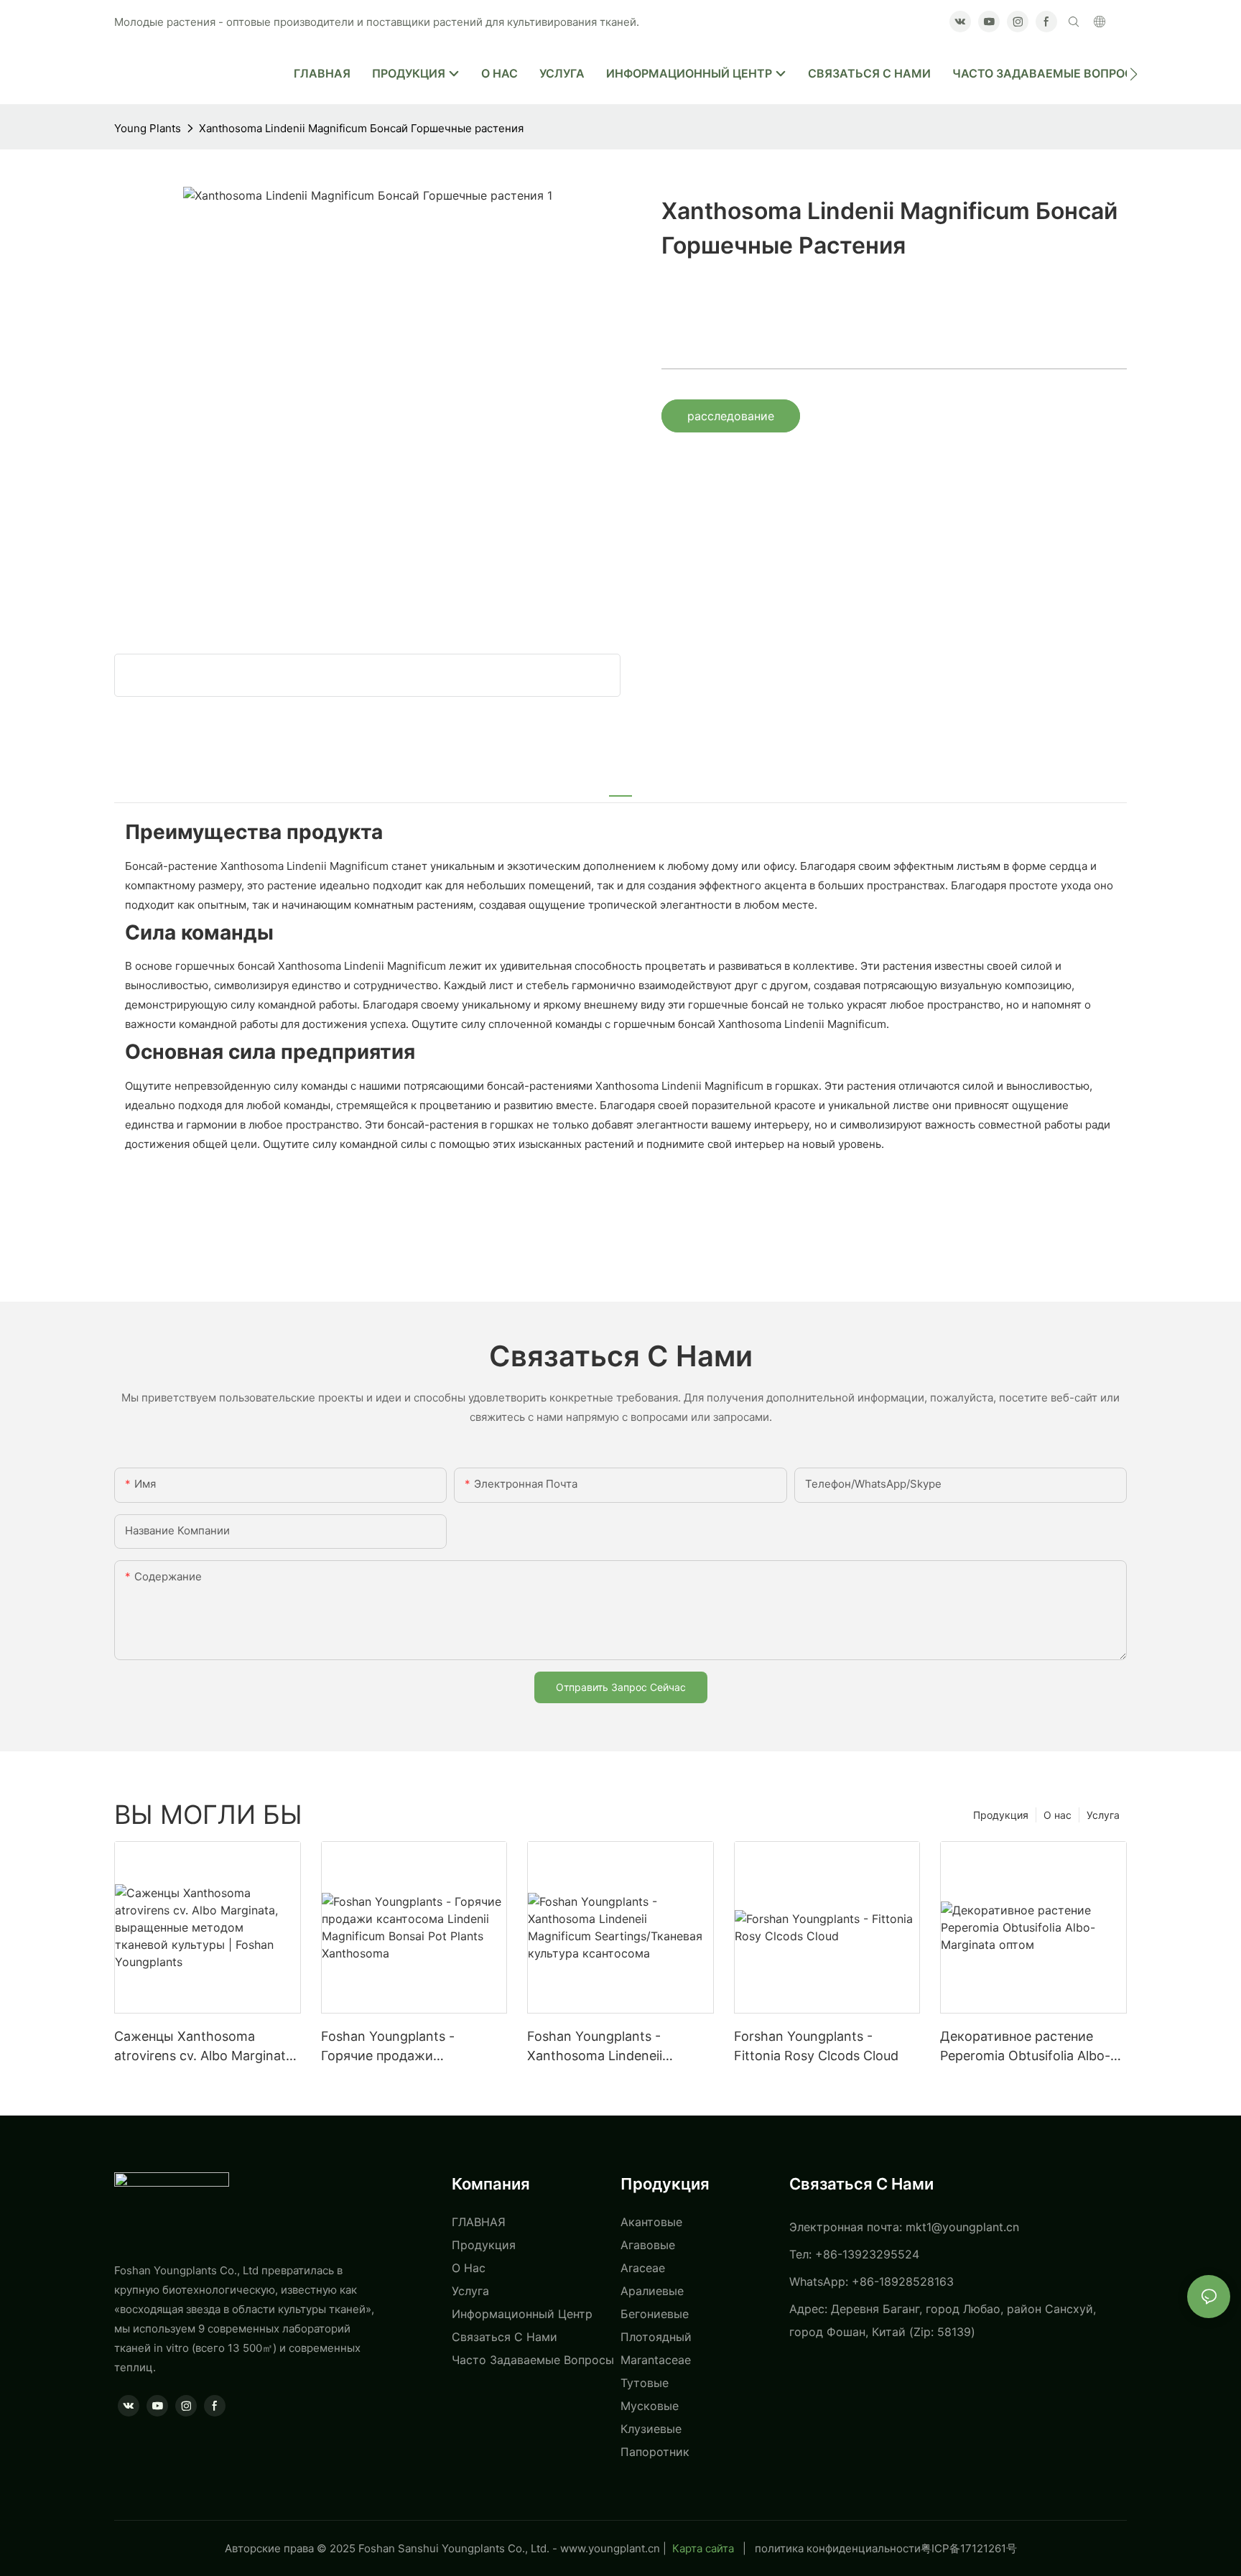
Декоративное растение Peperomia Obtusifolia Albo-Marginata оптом (1025, 2047)
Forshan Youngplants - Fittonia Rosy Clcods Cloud (816, 2046)
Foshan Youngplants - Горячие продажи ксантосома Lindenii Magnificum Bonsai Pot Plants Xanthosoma (412, 2047)
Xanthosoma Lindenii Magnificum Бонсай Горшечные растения (361, 128)
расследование (731, 416)
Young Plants (148, 128)
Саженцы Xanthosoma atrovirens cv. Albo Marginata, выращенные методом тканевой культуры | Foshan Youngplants (205, 2047)
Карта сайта (703, 2548)
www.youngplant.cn (610, 2548)
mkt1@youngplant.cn (962, 2227)
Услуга (1103, 1815)
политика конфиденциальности (838, 2548)
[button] (1134, 74)
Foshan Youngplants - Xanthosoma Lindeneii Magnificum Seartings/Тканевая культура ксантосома (596, 2047)
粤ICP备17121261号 (969, 2548)
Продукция (1001, 1815)
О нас (1058, 1815)
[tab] (620, 787)
